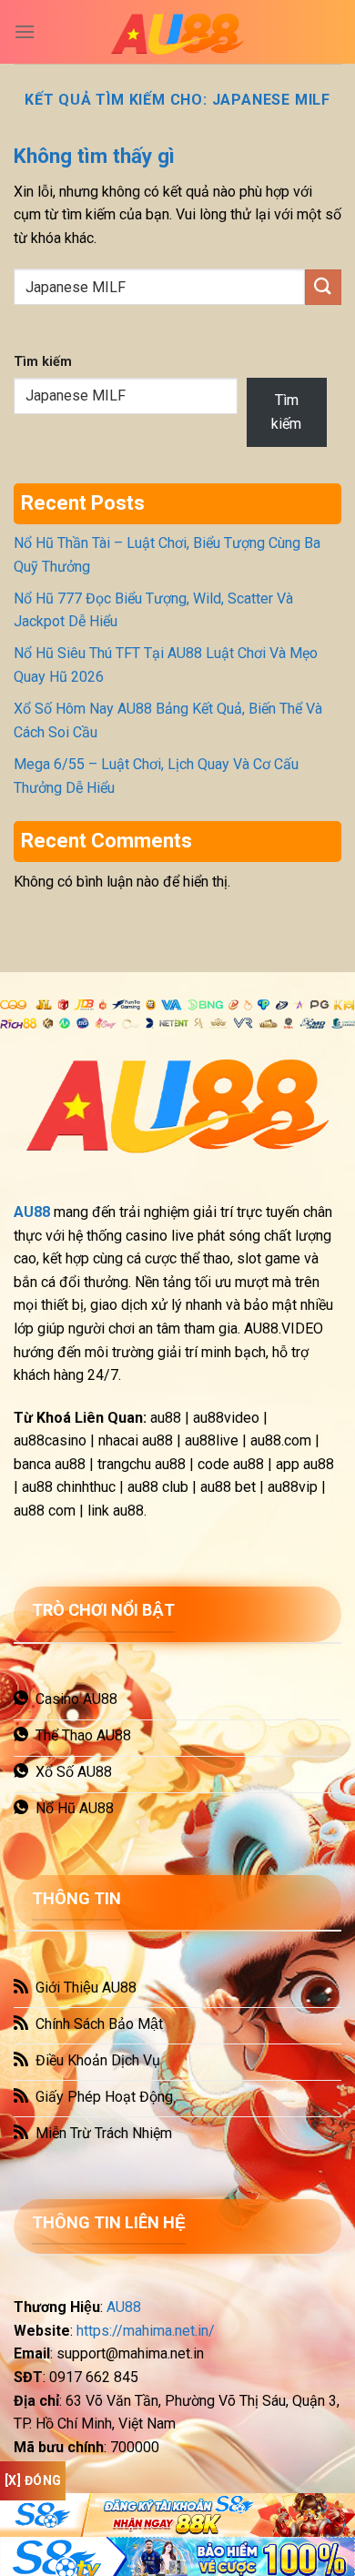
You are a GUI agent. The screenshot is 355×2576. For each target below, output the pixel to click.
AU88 (124, 2307)
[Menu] (25, 31)
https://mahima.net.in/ (146, 2331)
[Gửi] (323, 287)
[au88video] (177, 32)
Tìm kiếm (43, 362)
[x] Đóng (33, 2480)
